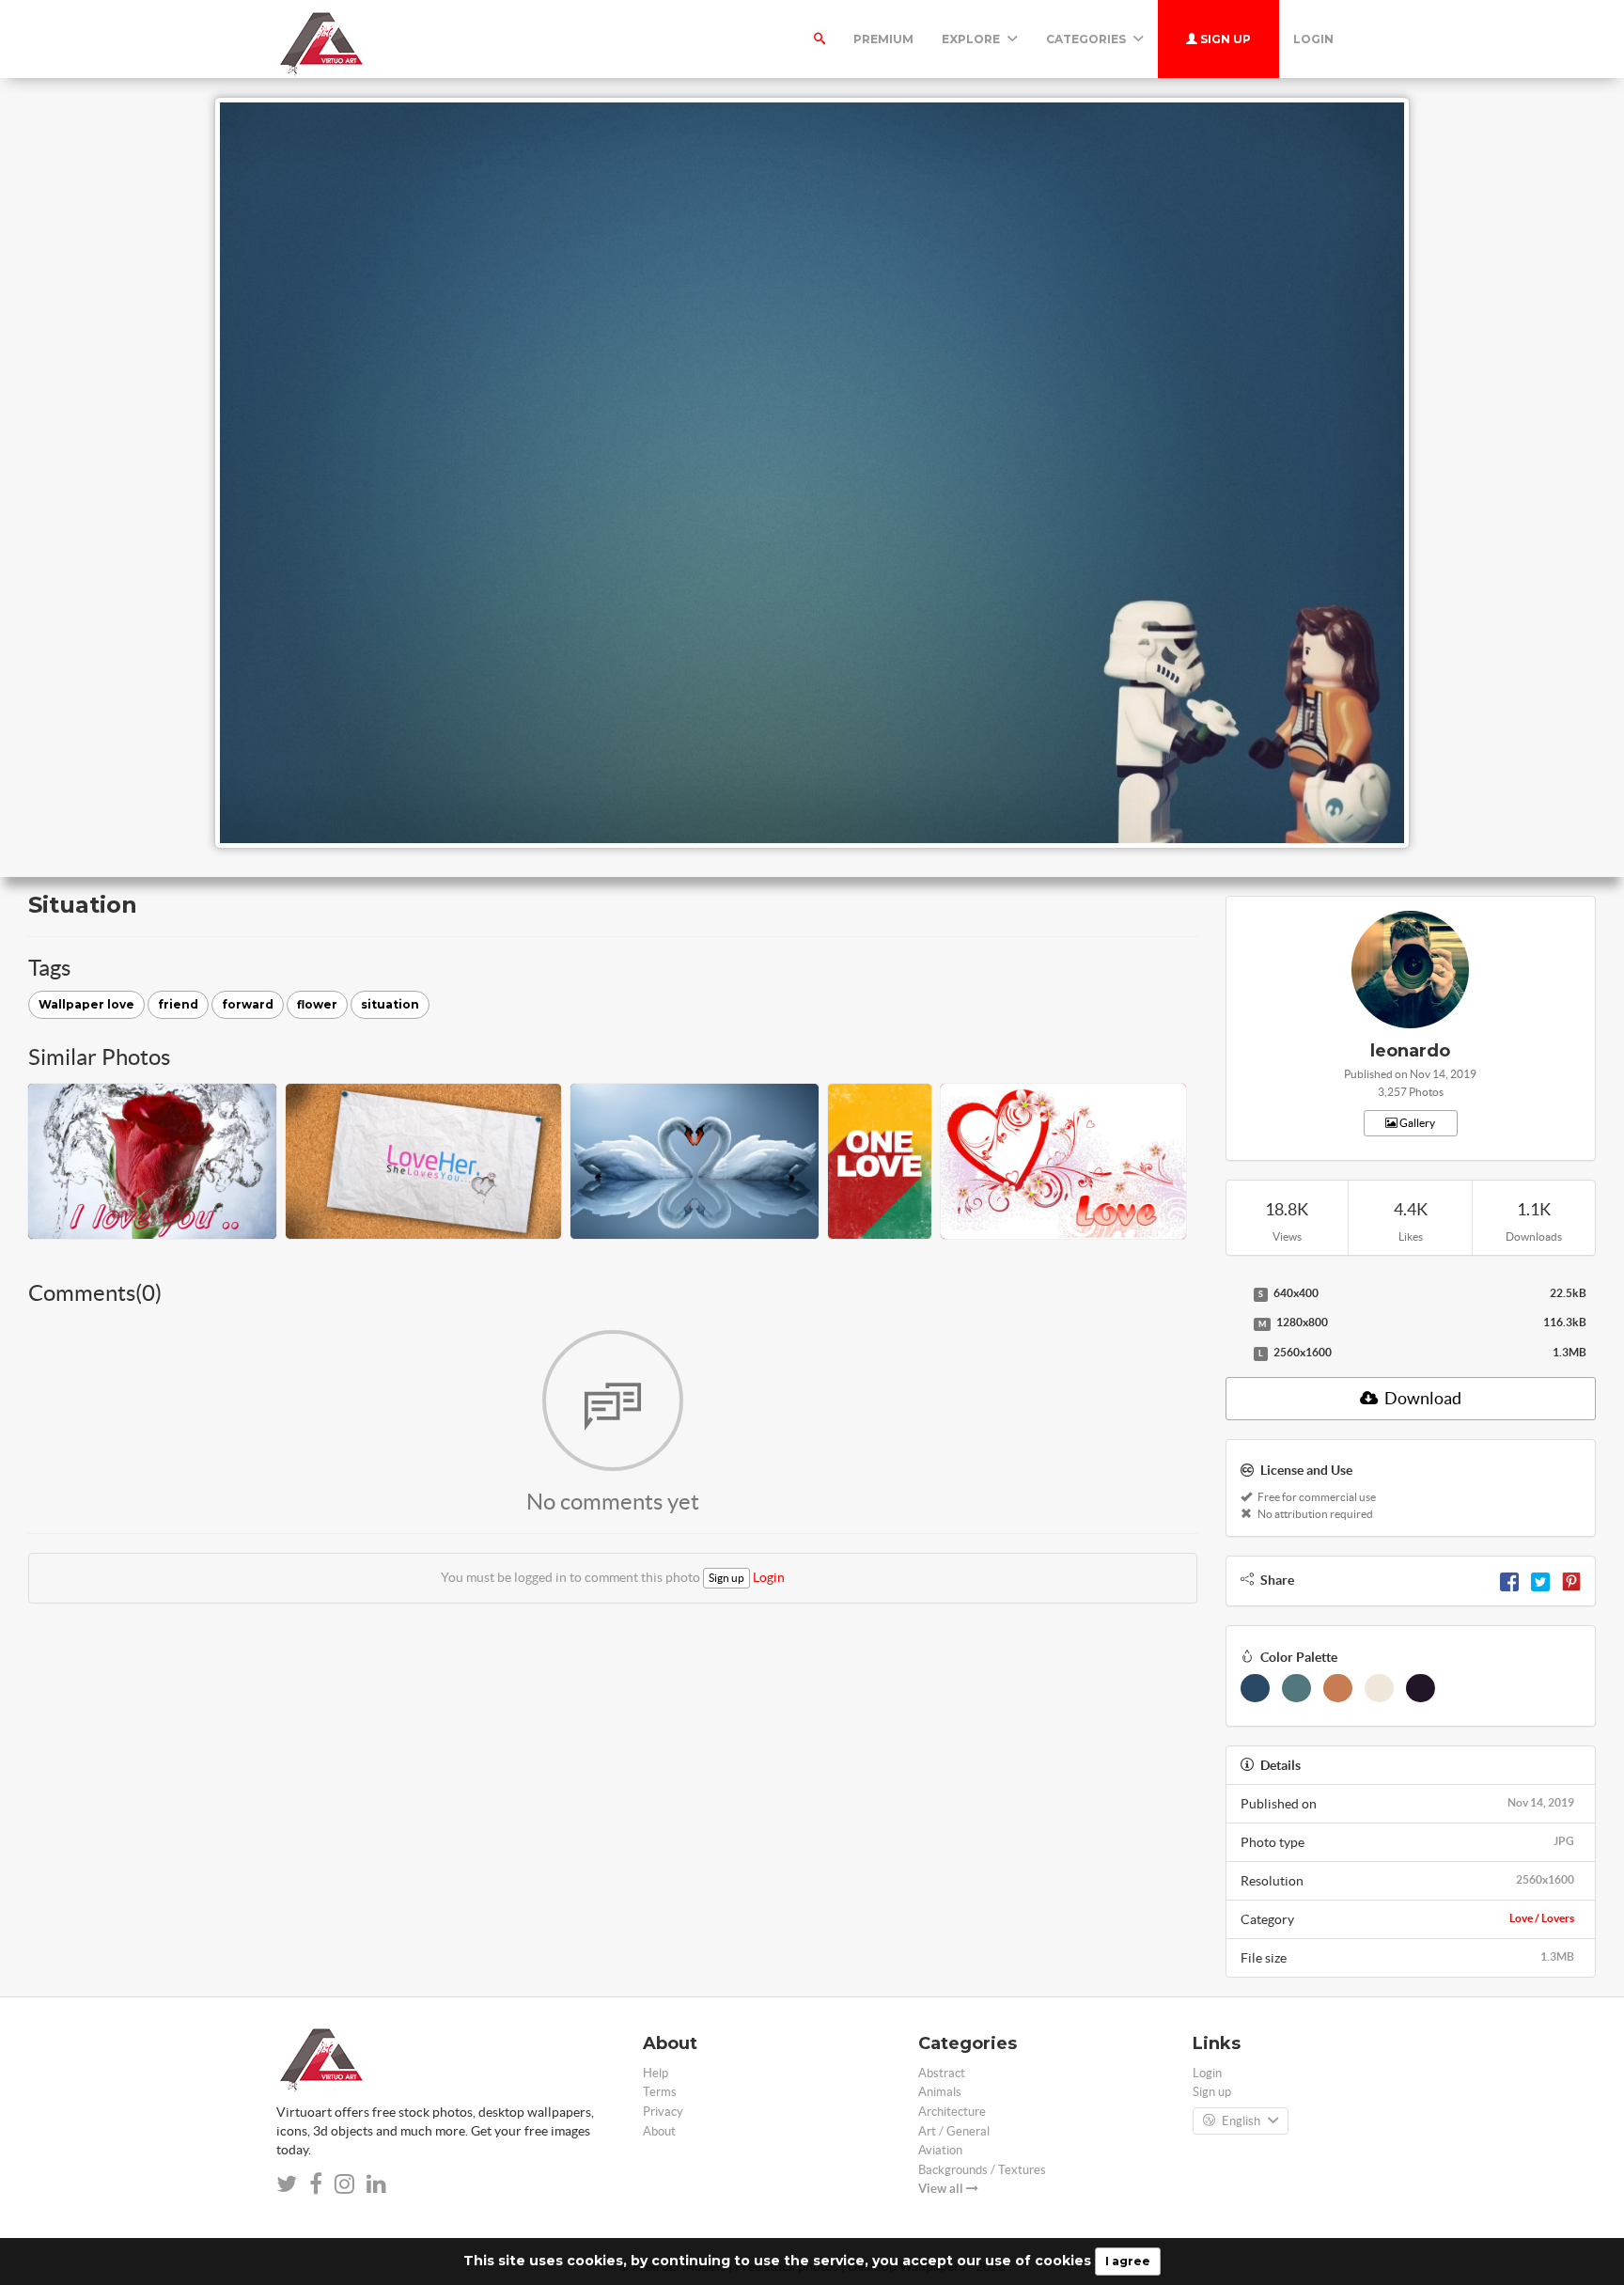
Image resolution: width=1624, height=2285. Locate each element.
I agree (1128, 2261)
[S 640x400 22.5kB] (1235, 1294)
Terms (660, 2092)
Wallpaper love (86, 1004)
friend (178, 1004)
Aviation (940, 2150)
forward (248, 1004)
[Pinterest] (1571, 1580)
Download (1421, 1398)
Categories (1087, 39)
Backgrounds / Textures (982, 2170)
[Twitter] (1540, 1580)
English (1241, 2121)
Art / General (954, 2131)
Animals (940, 2092)
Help (656, 2073)
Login (1313, 39)
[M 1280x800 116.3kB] (1235, 1323)
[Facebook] (1509, 1580)
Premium (883, 39)
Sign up (1224, 39)
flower (317, 1004)
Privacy (663, 2112)
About (659, 2131)
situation (390, 1004)
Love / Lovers (1542, 1918)
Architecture (952, 2112)
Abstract (942, 2073)
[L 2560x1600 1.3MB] (1235, 1354)
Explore (972, 39)
